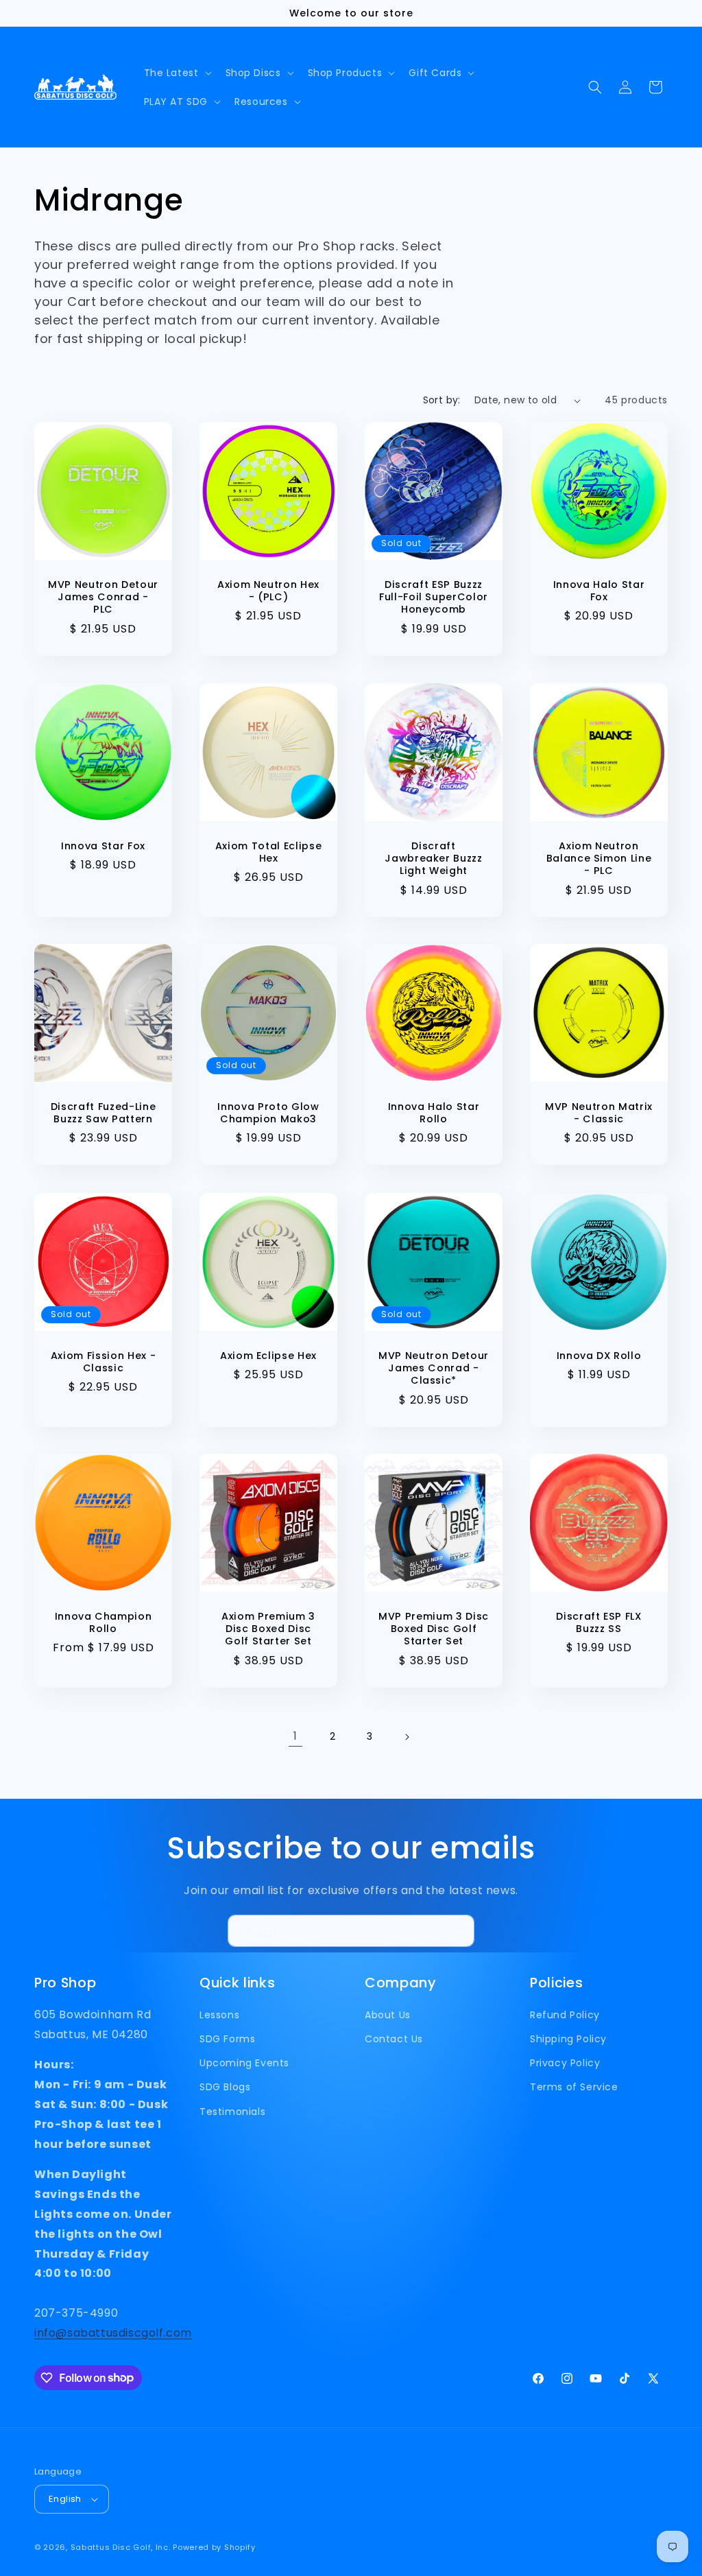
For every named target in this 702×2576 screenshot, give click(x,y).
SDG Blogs (225, 2087)
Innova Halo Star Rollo (434, 1113)
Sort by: (442, 400)
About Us (388, 2015)
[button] (177, 73)
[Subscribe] (459, 1931)
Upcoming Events (244, 2063)
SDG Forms (227, 2039)
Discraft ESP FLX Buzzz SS (599, 1622)
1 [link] (295, 1736)
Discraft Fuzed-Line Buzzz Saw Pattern (104, 1113)
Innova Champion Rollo (104, 1622)
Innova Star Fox (103, 846)
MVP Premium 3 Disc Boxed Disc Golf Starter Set (434, 1629)
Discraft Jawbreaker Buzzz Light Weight (434, 859)
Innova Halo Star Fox (599, 591)
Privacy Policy (565, 2063)
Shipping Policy (568, 2039)
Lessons (219, 2015)
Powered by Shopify (214, 2547)
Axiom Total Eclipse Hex (269, 852)
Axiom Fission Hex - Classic (104, 1362)
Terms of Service (574, 2087)
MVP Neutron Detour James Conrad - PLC (103, 597)
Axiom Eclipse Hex (268, 1356)
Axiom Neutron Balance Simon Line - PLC (599, 859)
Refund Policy (565, 2015)
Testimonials (232, 2112)
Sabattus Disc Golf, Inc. (121, 2547)
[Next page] (407, 1737)
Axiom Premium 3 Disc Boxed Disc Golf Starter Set (268, 1629)
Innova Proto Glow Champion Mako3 (268, 1113)
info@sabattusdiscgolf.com (113, 2333)
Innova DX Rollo (599, 1356)
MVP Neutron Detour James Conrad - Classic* (434, 1368)
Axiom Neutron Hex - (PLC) (268, 591)
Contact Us (394, 2039)
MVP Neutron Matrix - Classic (599, 1113)
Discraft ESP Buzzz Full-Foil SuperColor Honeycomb (434, 597)
